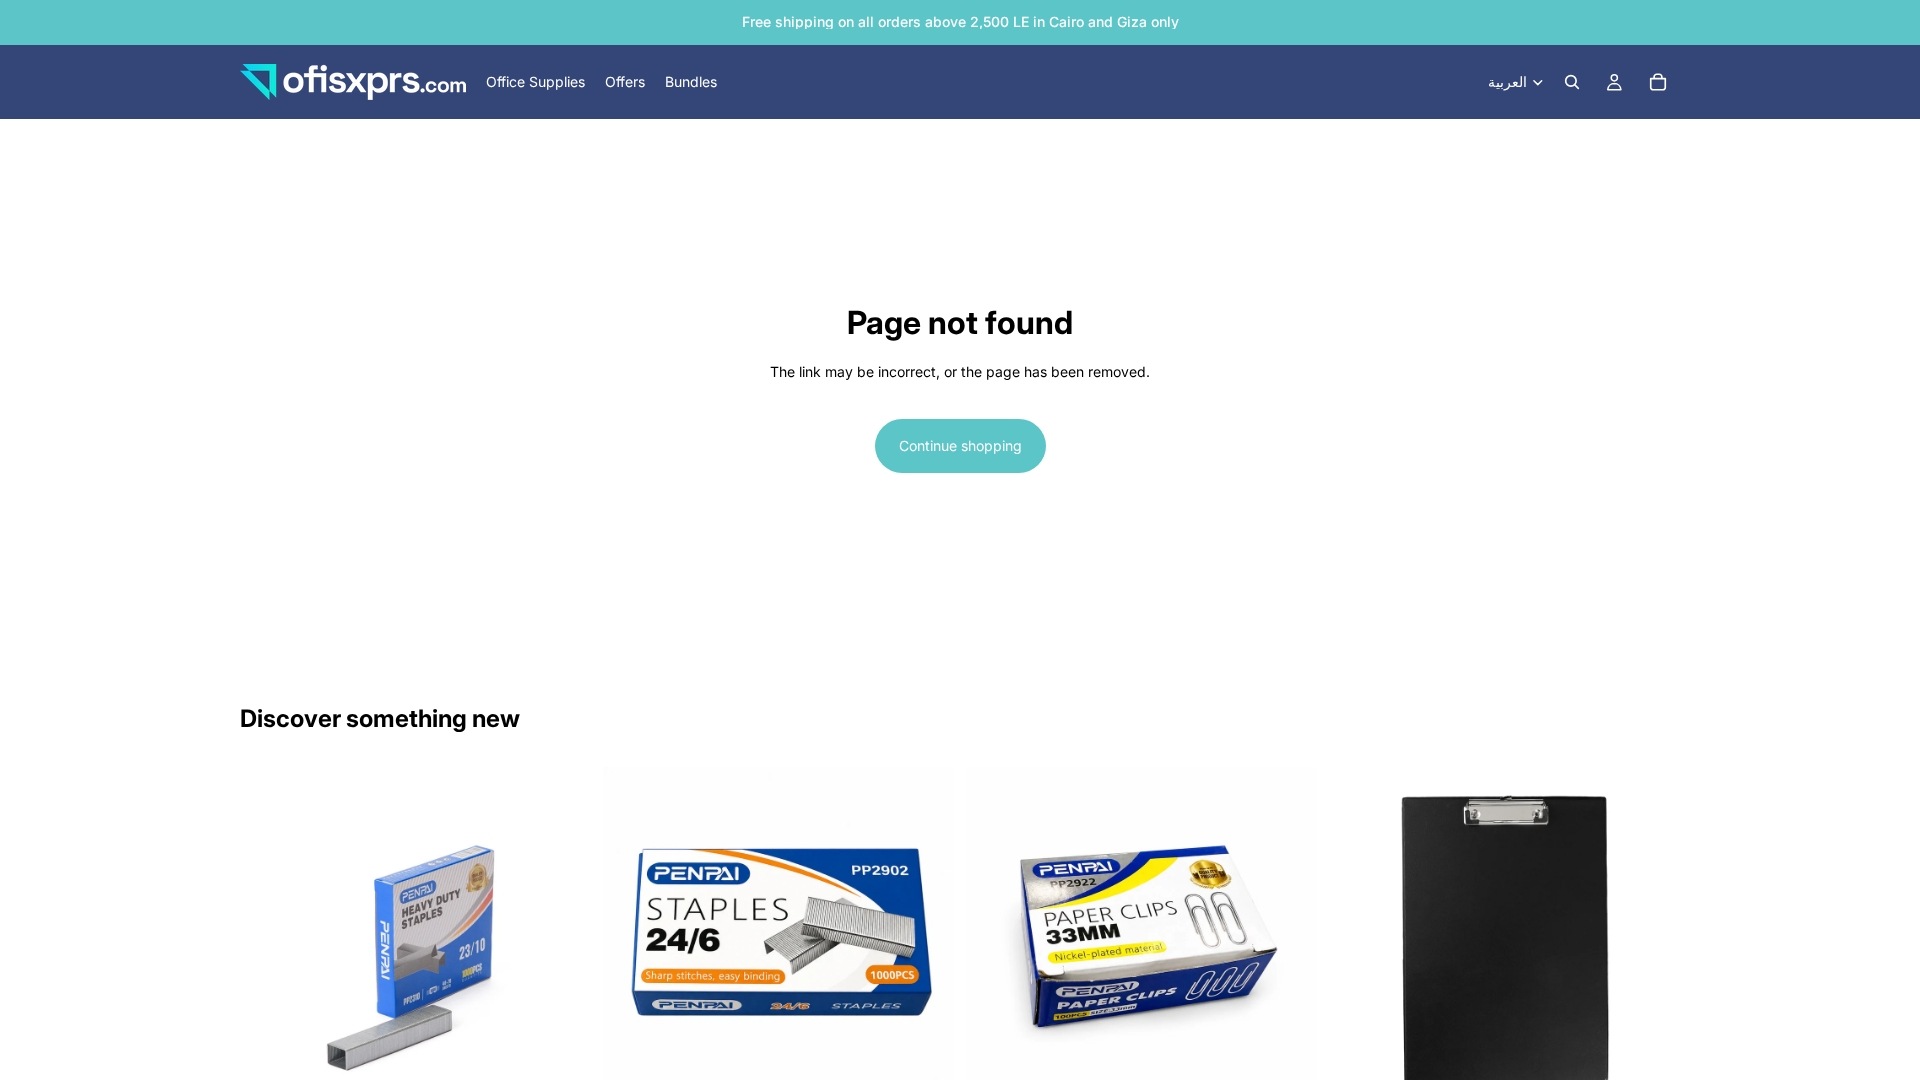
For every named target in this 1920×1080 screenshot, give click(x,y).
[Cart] (1658, 82)
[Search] (1572, 82)
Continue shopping (960, 445)
